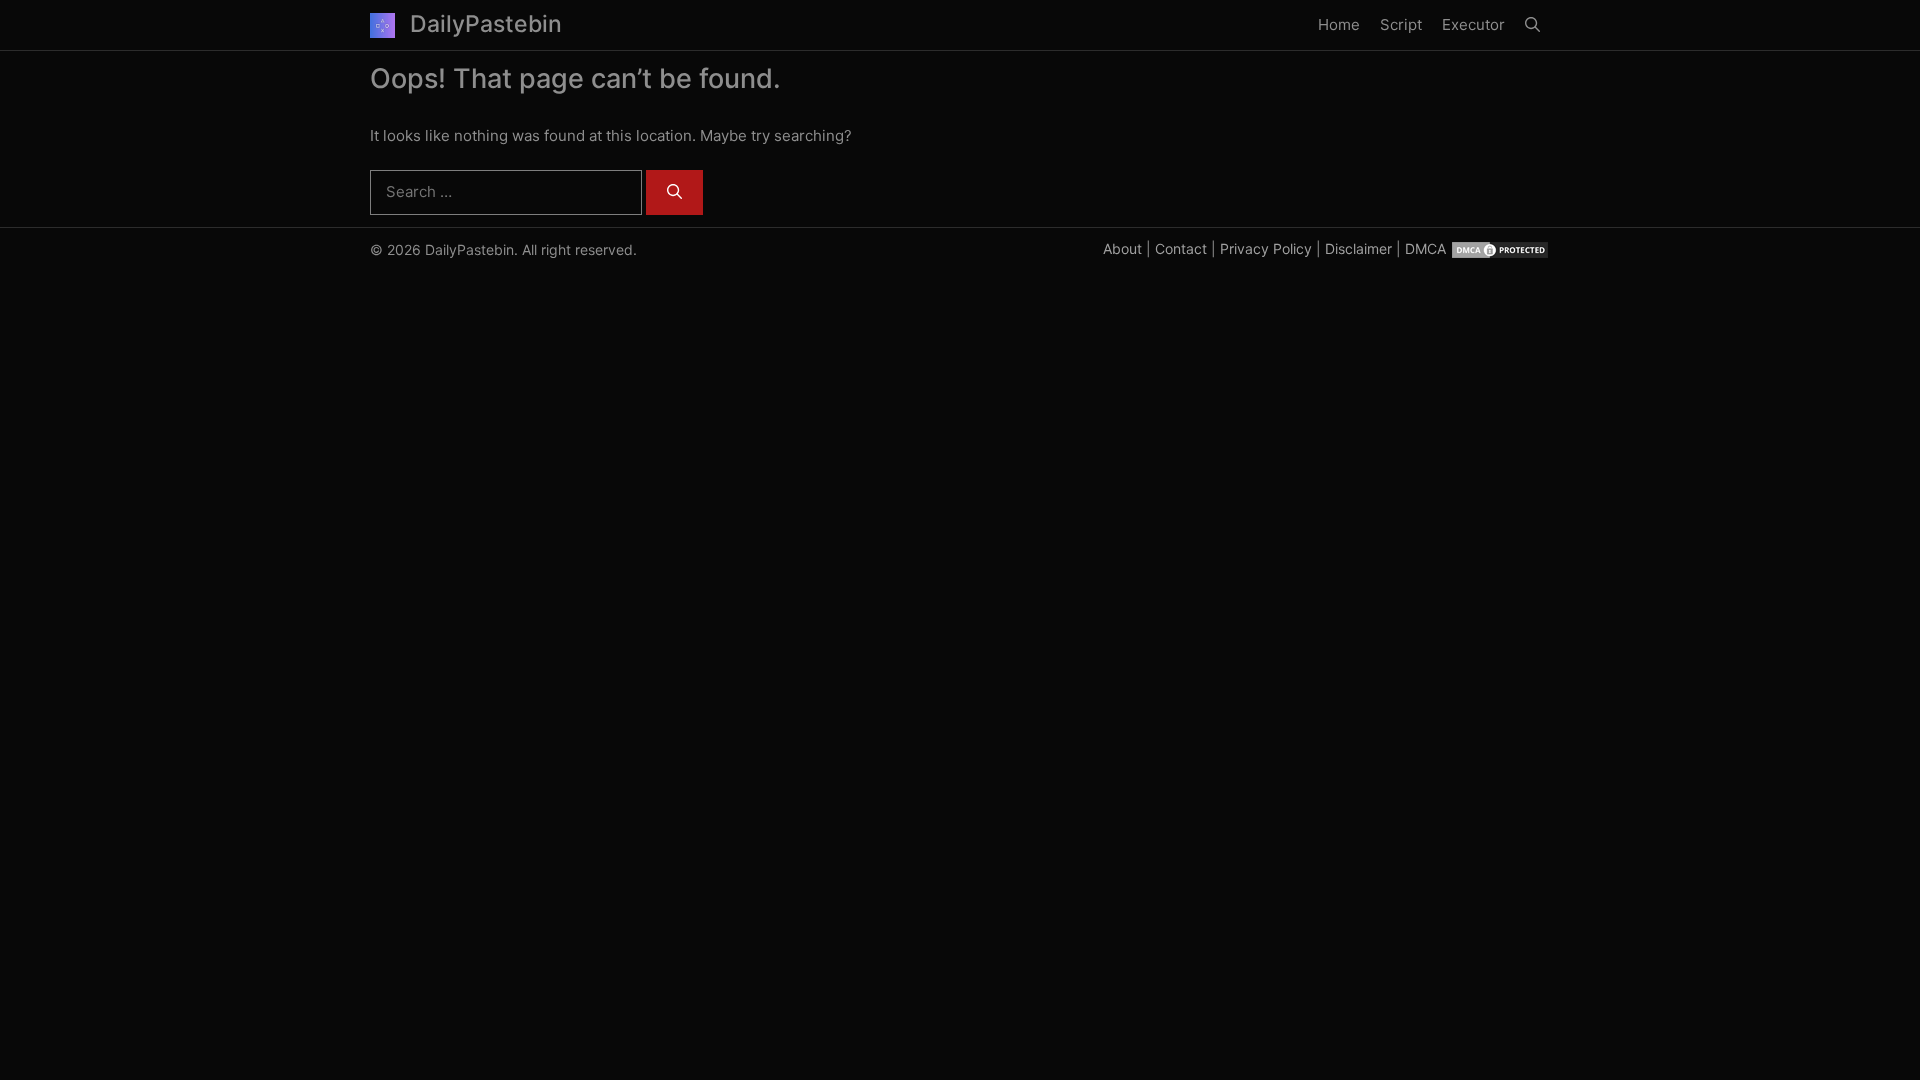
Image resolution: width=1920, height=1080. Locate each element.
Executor (1473, 24)
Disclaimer (1358, 248)
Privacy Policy (1266, 248)
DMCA (1425, 248)
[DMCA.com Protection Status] (1500, 248)
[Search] (674, 192)
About (1122, 248)
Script (1401, 24)
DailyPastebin (486, 24)
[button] (1532, 25)
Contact (1181, 248)
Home (1339, 24)
